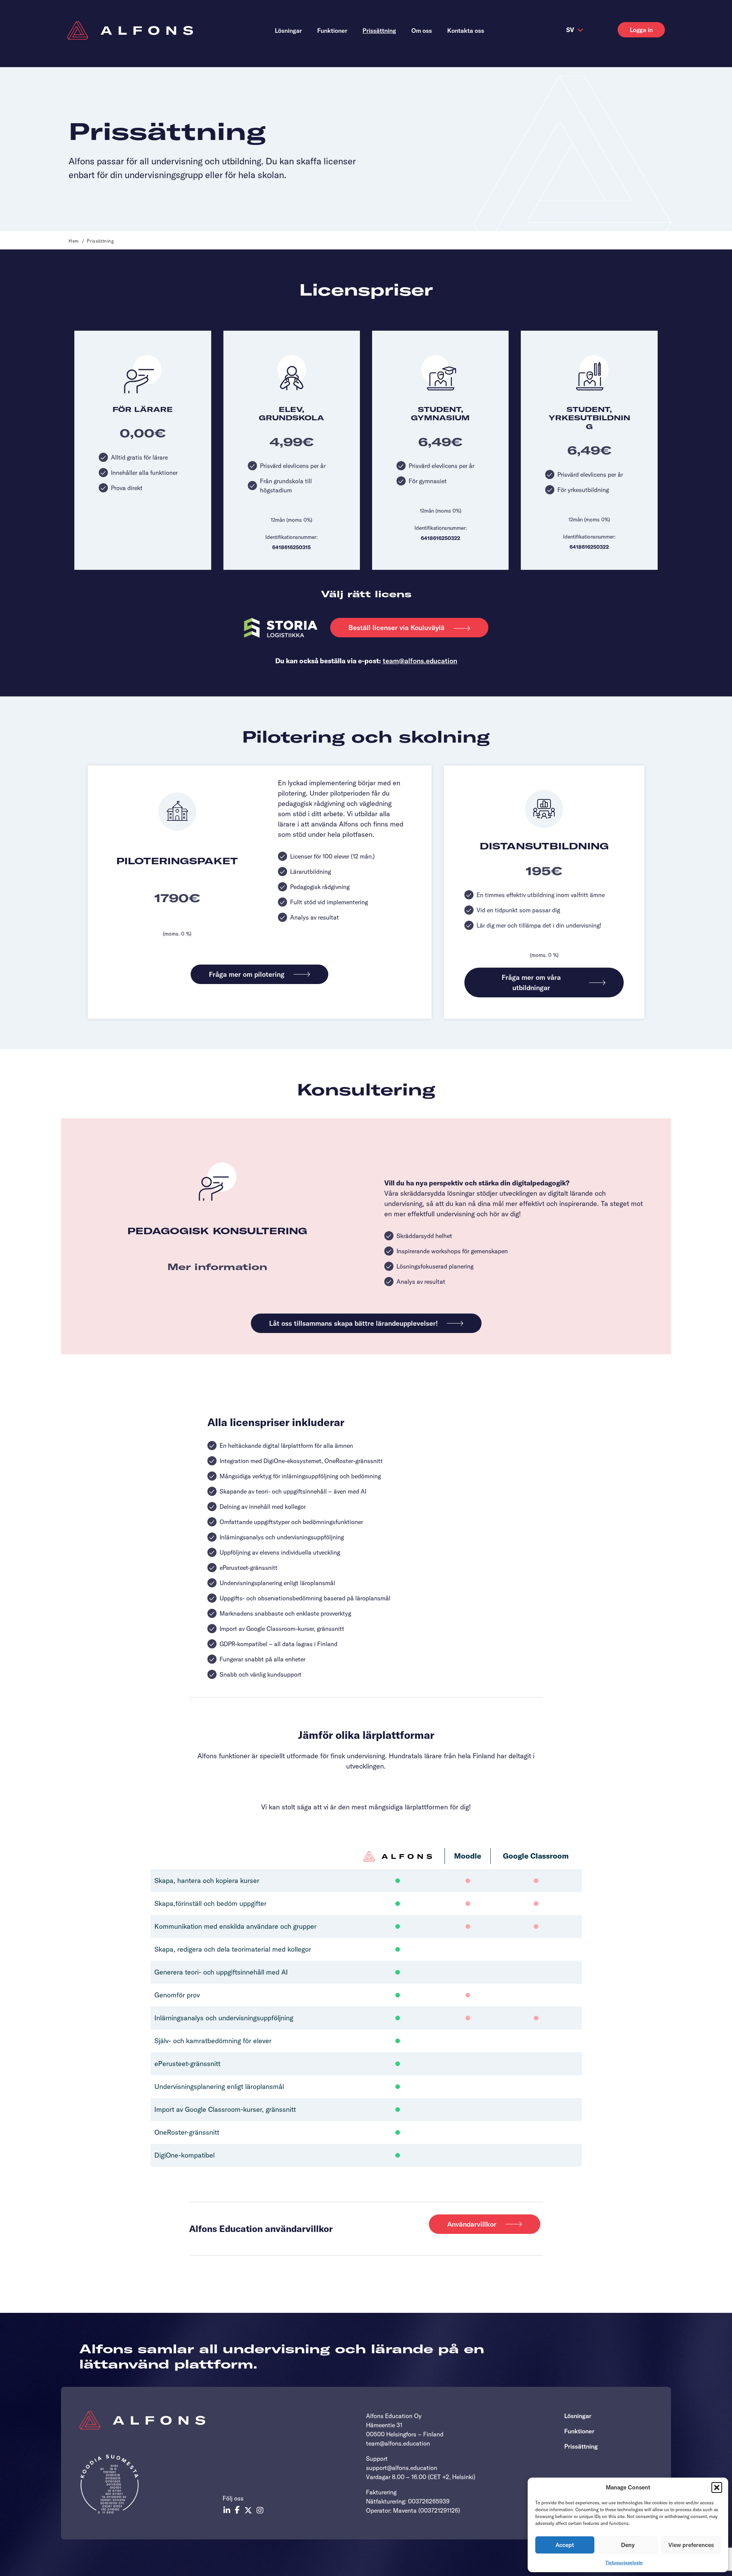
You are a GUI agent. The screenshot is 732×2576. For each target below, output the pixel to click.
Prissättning (581, 2446)
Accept (565, 2545)
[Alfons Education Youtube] (260, 2510)
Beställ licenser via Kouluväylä (396, 628)
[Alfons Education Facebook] (237, 2510)
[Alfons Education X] (248, 2510)
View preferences (691, 2545)
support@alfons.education (402, 2468)
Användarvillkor (472, 2224)
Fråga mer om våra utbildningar (531, 982)
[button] (717, 2488)
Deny (628, 2545)
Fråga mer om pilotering (247, 974)
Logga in (641, 30)
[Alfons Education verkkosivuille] (130, 31)
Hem (74, 241)
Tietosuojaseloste (624, 2562)
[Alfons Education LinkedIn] (227, 2510)
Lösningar (578, 2416)
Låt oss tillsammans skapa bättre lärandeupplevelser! (353, 1323)
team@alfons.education (420, 661)
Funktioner (579, 2431)
